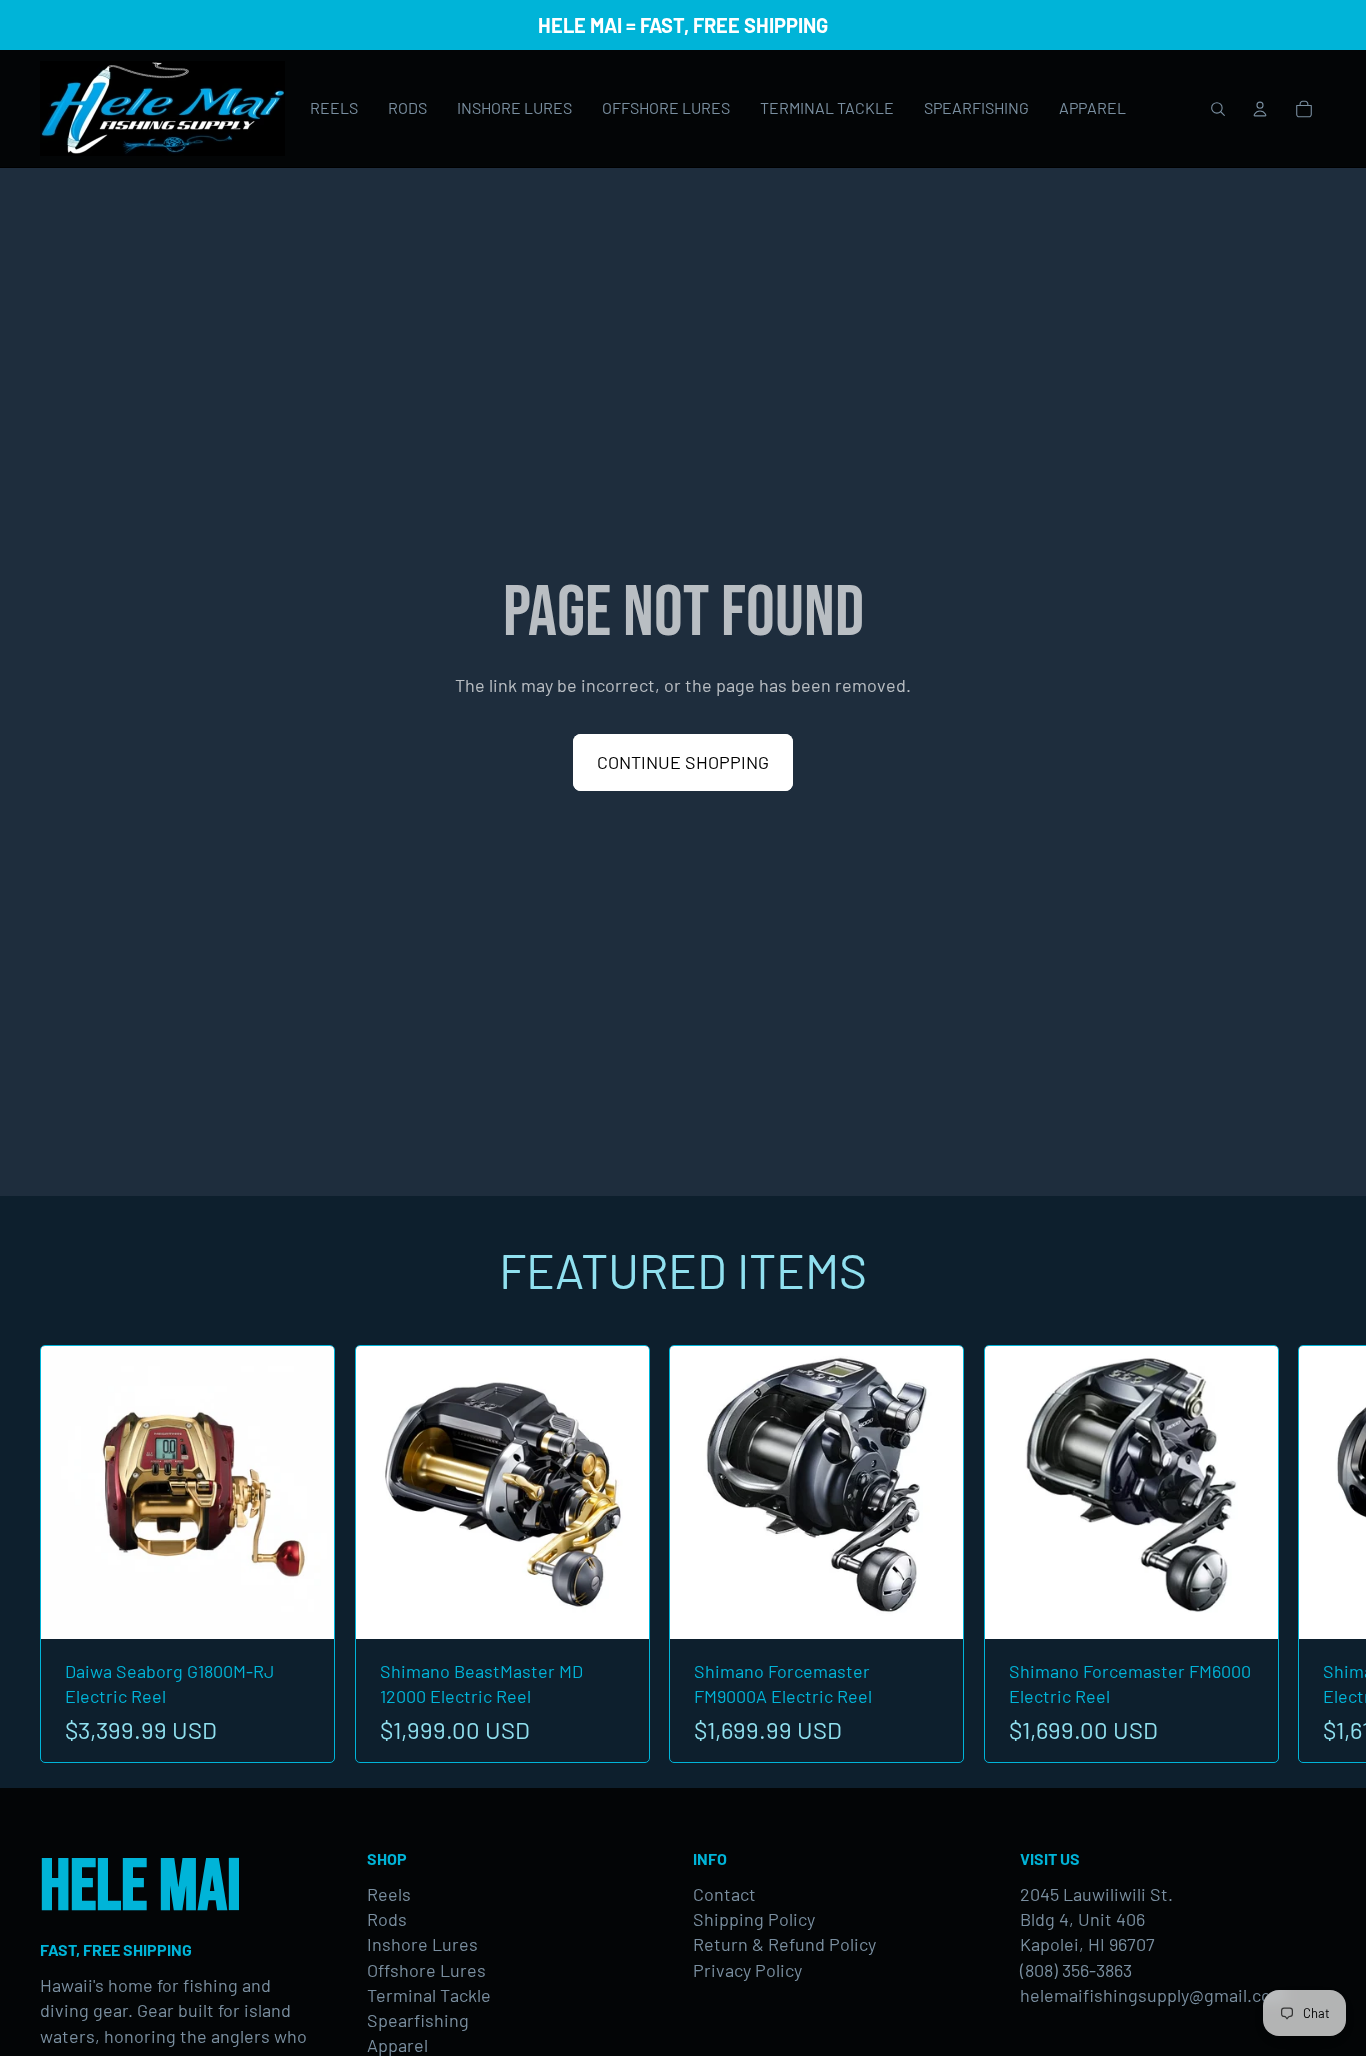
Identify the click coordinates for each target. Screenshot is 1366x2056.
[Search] (1218, 109)
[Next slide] (1304, 1554)
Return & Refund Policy (784, 1944)
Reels (389, 1894)
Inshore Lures (422, 1944)
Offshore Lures (426, 1970)
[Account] (1260, 109)
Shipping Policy (754, 1919)
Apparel (397, 2045)
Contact (724, 1894)
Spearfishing (418, 2020)
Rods (387, 1919)
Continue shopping (683, 762)
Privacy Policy (747, 1970)
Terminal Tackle (429, 1995)
